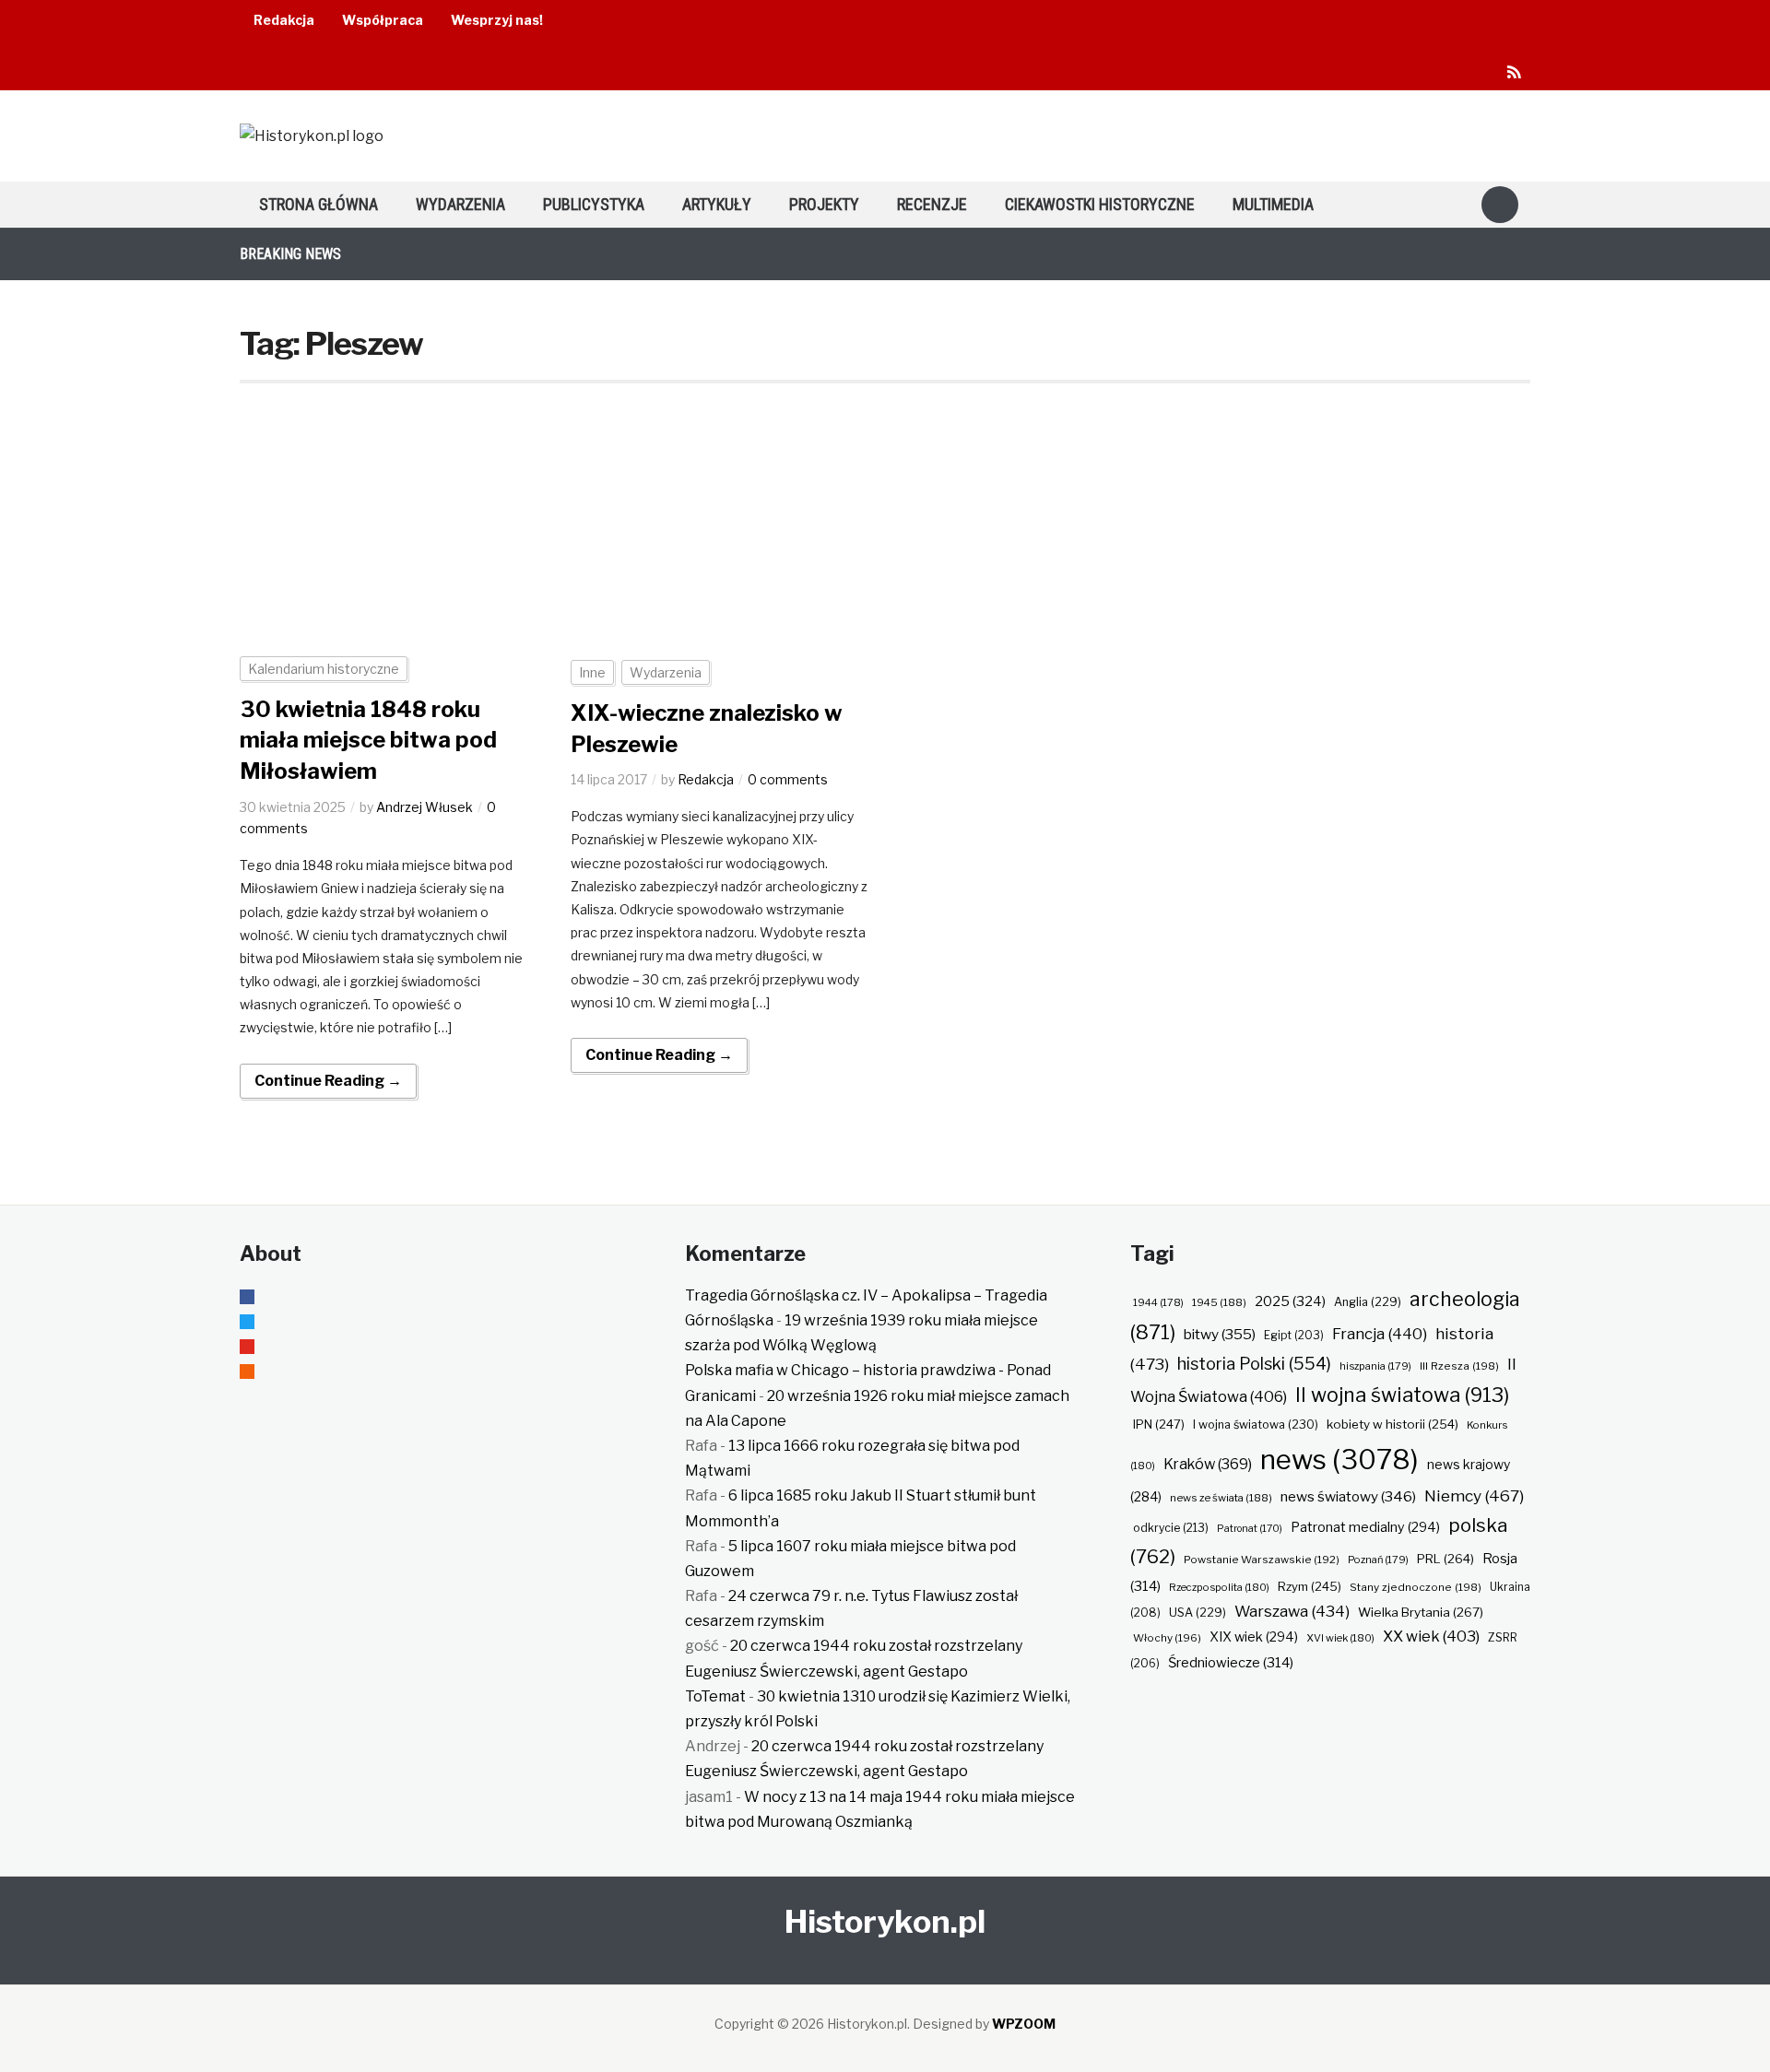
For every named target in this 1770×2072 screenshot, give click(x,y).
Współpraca (383, 20)
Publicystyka (594, 204)
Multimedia (1273, 204)
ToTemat (715, 1696)
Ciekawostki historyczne (1100, 204)
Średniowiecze (1231, 1663)
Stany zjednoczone (1416, 1587)
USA (1198, 1613)
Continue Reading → (328, 1081)
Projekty (824, 204)
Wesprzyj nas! (497, 20)
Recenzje (932, 204)
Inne (592, 672)
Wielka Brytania (1421, 1612)
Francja (1380, 1334)
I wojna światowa (1256, 1424)
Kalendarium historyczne (324, 669)
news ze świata (1221, 1498)
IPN (1159, 1424)
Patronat (1250, 1529)
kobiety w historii (1392, 1424)
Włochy (1167, 1638)
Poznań (1378, 1560)
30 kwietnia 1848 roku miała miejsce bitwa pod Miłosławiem (368, 740)
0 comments (788, 779)
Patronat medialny (1365, 1527)
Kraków (1208, 1464)
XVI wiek (1340, 1638)
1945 (1219, 1302)
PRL (1445, 1559)
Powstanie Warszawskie (1262, 1560)
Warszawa (1292, 1611)
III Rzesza (1459, 1366)
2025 (1290, 1301)
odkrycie (1171, 1528)
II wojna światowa (1402, 1395)
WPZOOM (1024, 2024)
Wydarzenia (460, 204)
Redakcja (284, 20)
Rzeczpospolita (1219, 1587)
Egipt (1294, 1336)
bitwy (1220, 1334)
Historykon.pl (885, 1921)
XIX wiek (1254, 1636)
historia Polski (1254, 1363)
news (1339, 1460)
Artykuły (717, 204)
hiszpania (1375, 1366)
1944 (1158, 1302)
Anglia (1368, 1302)
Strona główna (319, 204)
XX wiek (1431, 1636)
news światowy (1348, 1496)
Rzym (1310, 1586)
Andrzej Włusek (425, 807)
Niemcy (1474, 1495)
